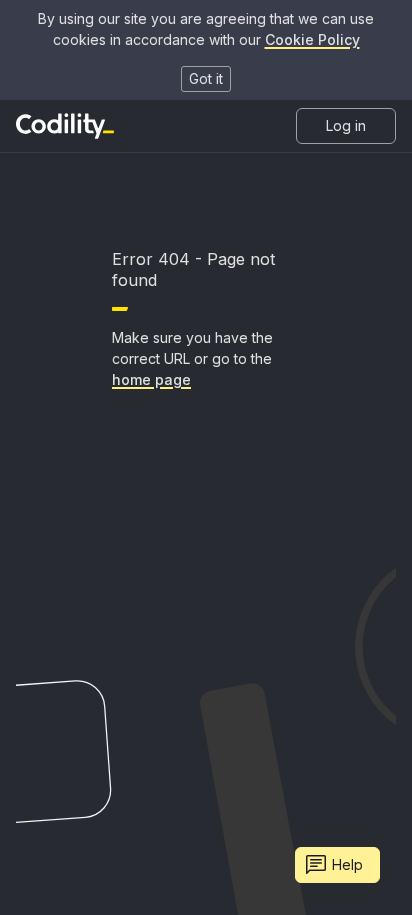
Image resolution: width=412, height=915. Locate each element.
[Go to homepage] (65, 126)
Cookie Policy (312, 39)
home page (151, 379)
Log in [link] (346, 125)
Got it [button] (206, 78)
